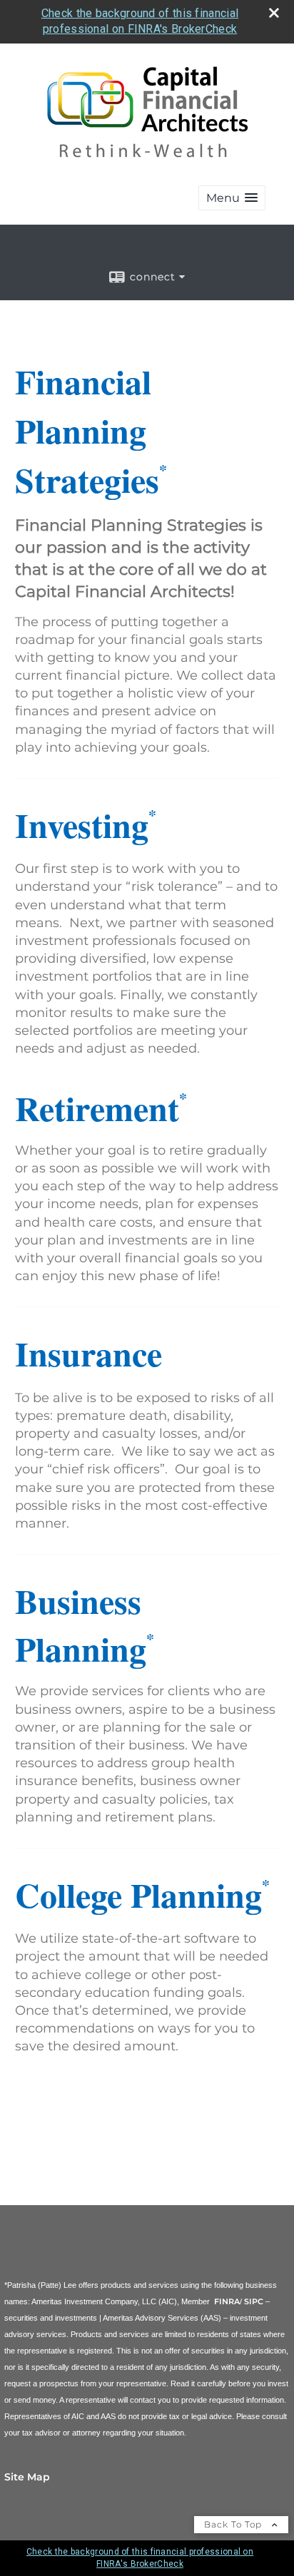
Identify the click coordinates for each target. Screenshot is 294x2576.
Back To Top (234, 2524)
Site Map (27, 2477)
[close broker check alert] (274, 13)
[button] (232, 198)
